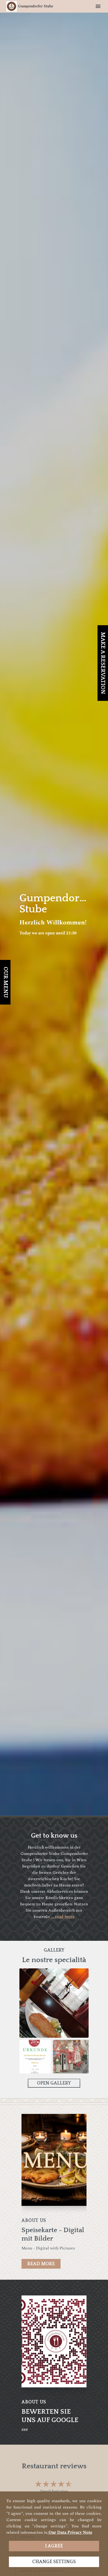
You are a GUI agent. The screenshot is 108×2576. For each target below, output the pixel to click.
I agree (54, 2546)
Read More (41, 2264)
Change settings (54, 2562)
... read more (62, 1917)
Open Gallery (54, 2083)
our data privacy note (70, 2532)
